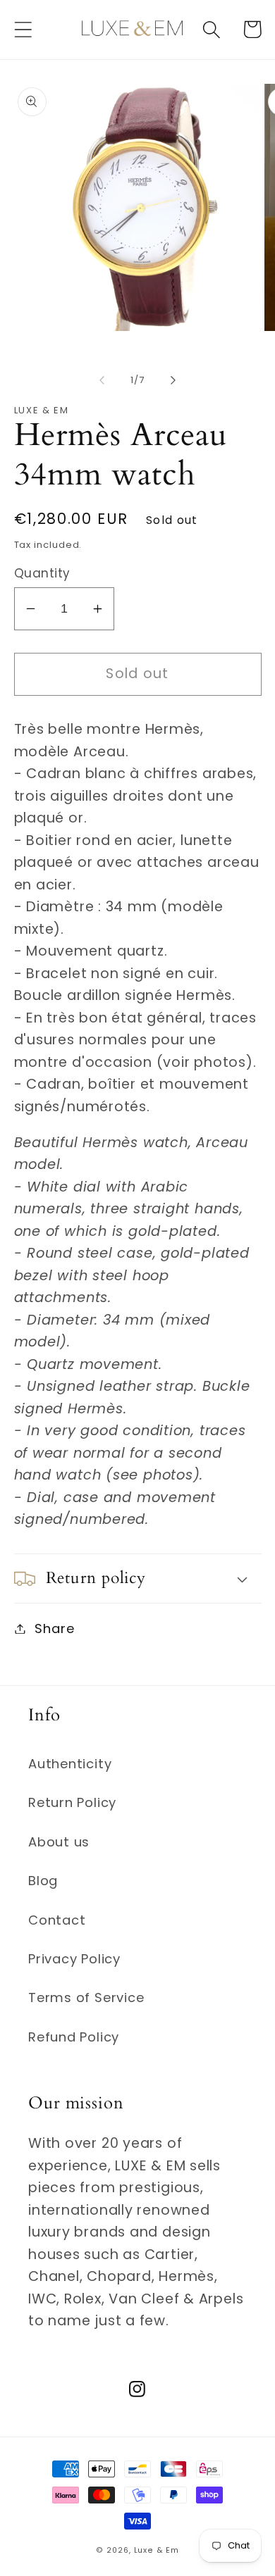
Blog (43, 1881)
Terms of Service (86, 1997)
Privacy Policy (74, 1959)
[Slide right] (173, 380)
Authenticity (70, 1764)
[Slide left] (102, 380)
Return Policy (72, 1802)
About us (59, 1842)
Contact (57, 1920)
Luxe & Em (157, 2550)
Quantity (42, 574)
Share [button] (54, 1628)
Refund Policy (74, 2037)
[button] (23, 29)
